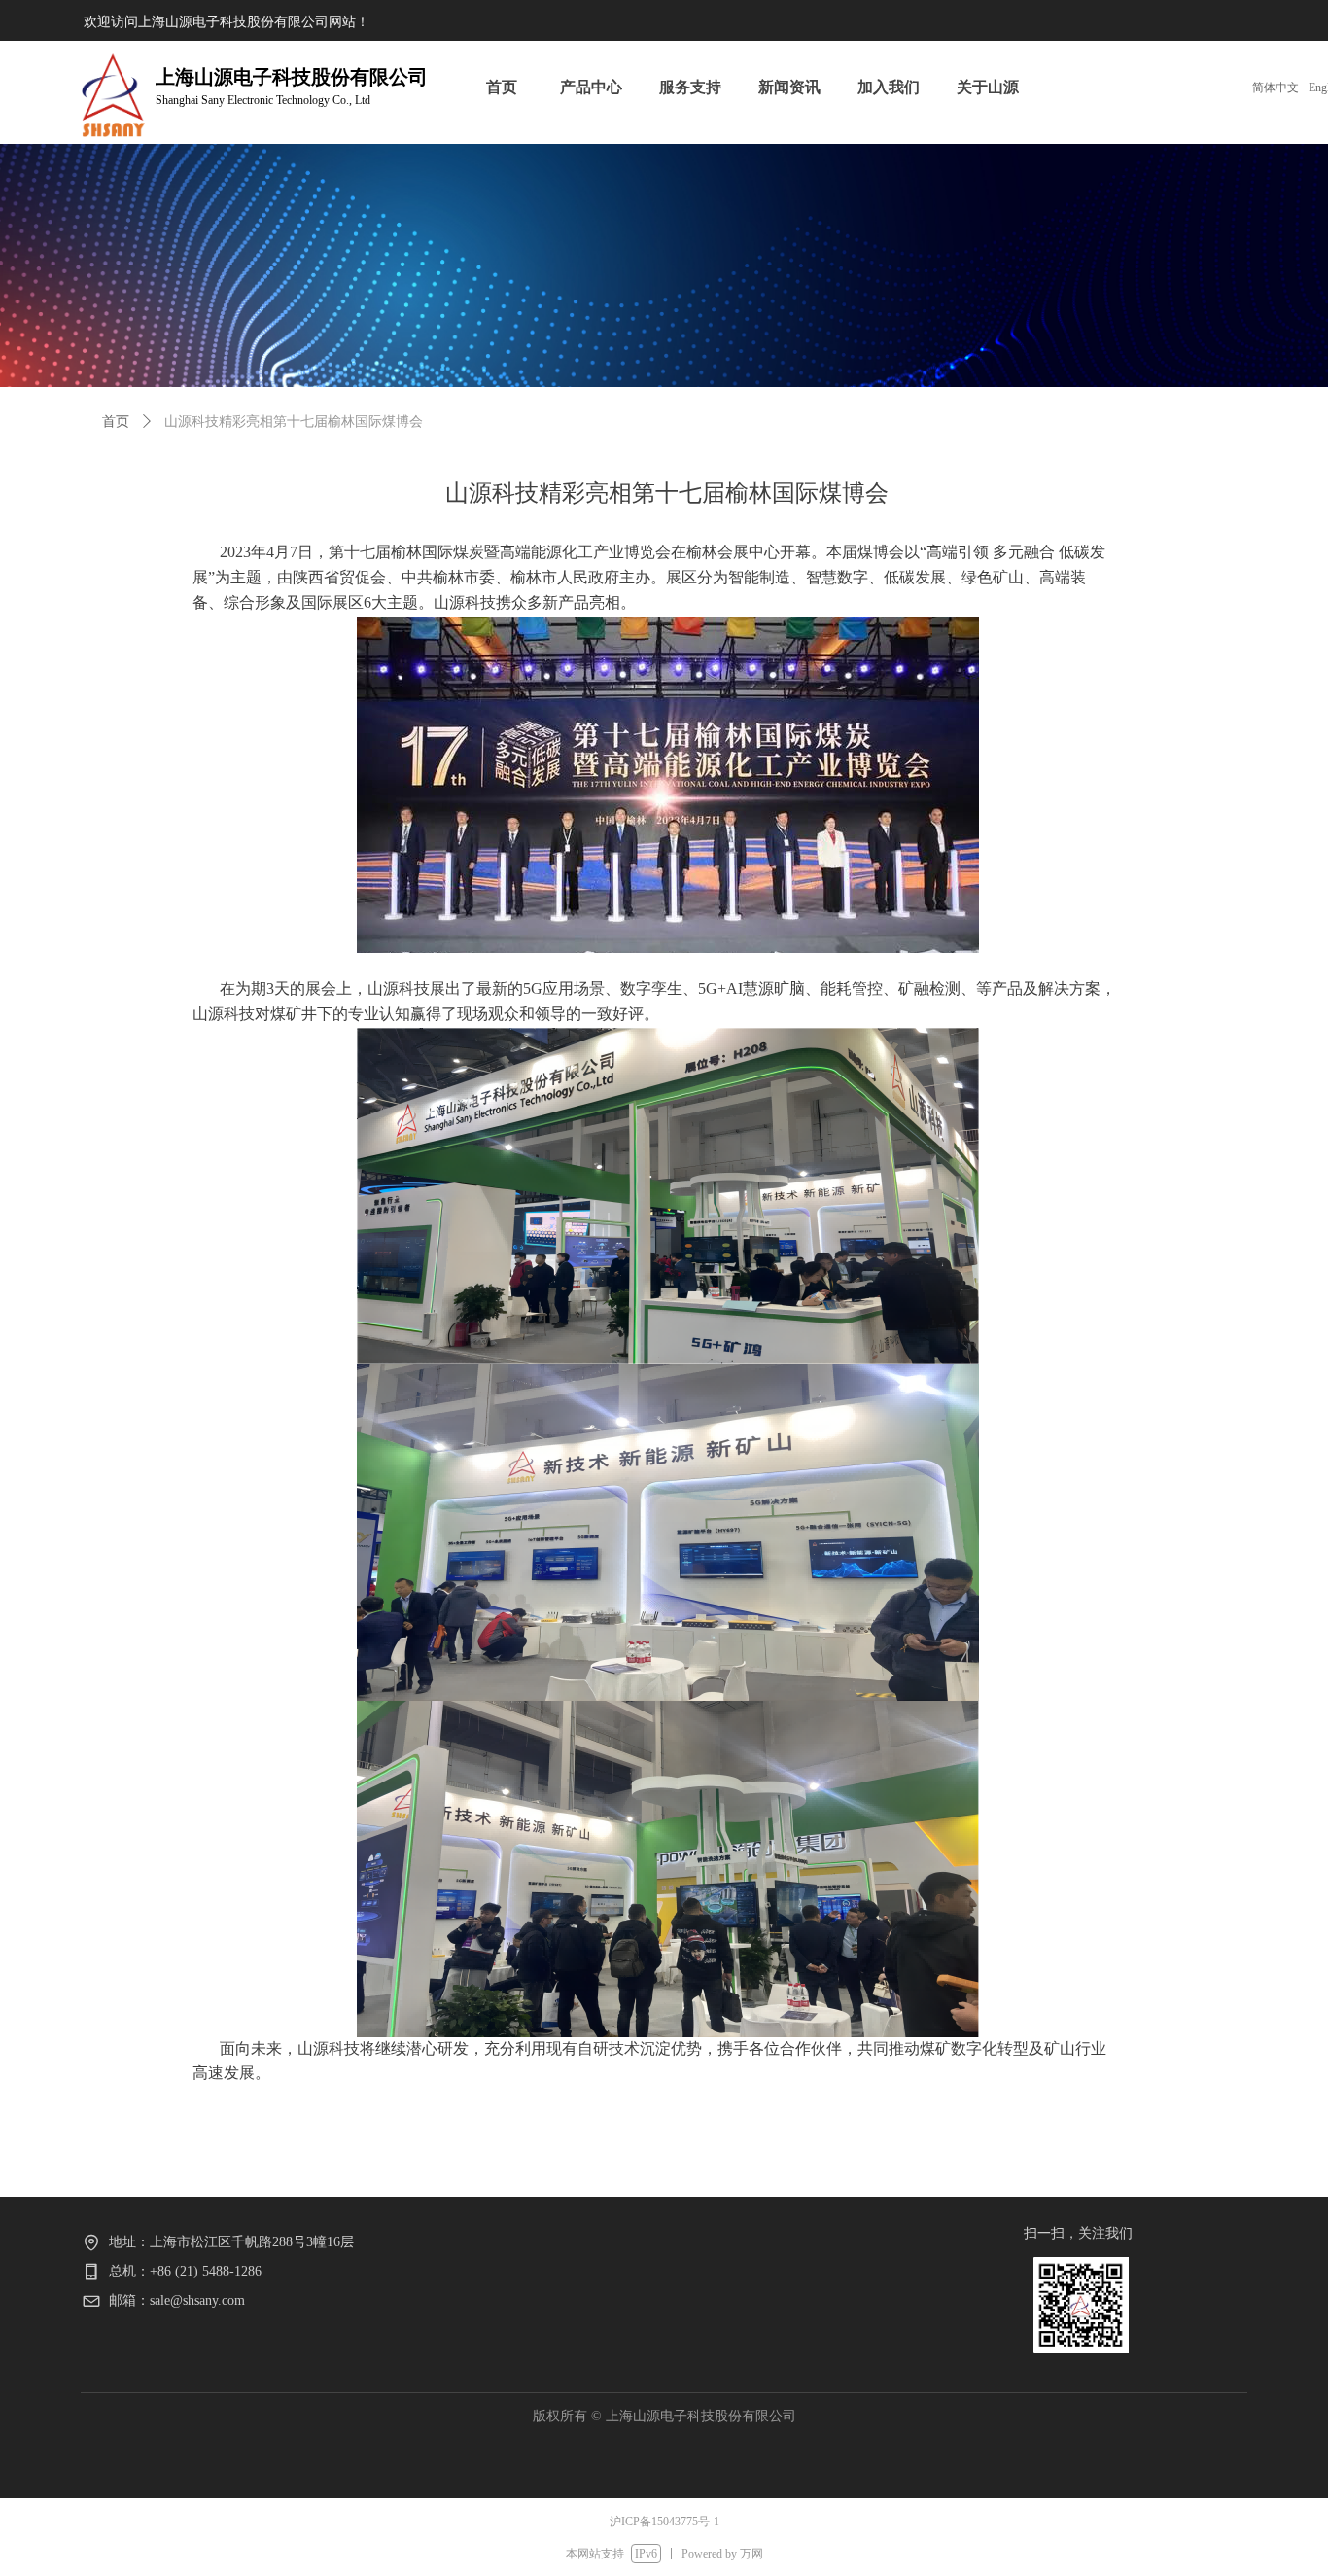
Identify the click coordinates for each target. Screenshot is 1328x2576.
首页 (116, 422)
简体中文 (1276, 88)
